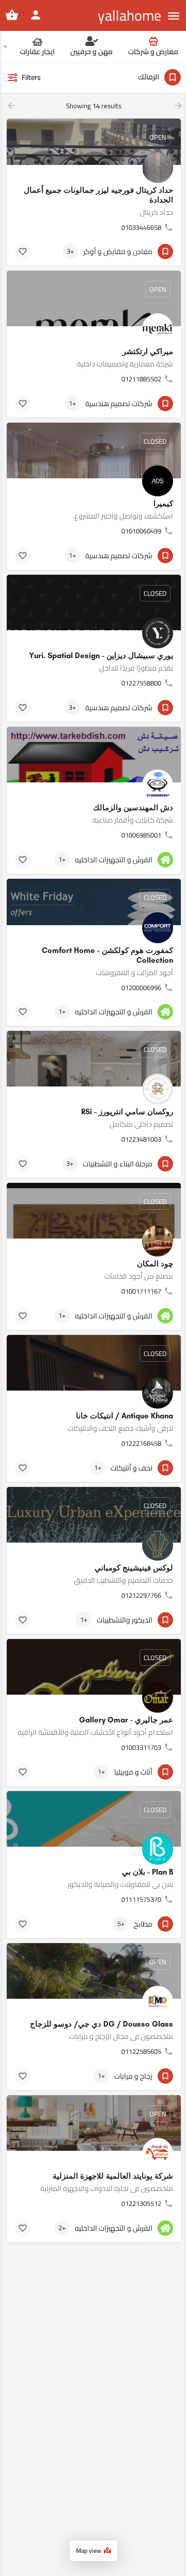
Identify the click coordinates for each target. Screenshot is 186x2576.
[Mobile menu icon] (174, 16)
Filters (31, 77)
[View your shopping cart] (12, 15)
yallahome (129, 15)
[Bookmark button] (23, 252)
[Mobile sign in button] (36, 15)
